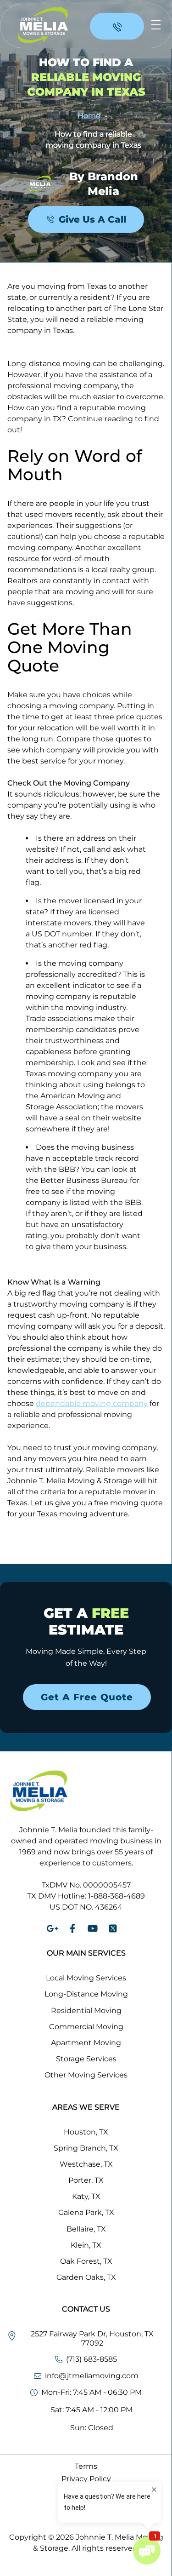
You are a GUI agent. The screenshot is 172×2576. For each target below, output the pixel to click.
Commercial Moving (86, 2027)
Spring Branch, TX (86, 2148)
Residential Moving (86, 2011)
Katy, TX (86, 2196)
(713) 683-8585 (92, 2359)
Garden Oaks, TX (86, 2277)
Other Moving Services (86, 2075)
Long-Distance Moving (86, 1994)
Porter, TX (86, 2180)
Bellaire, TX (86, 2229)
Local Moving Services (86, 1978)
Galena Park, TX (86, 2212)
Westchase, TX (86, 2164)
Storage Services (86, 2059)
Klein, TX (86, 2245)
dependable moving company (92, 1403)
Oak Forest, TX (86, 2261)
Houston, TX (86, 2132)
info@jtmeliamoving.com (92, 2376)
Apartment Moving (86, 2043)
